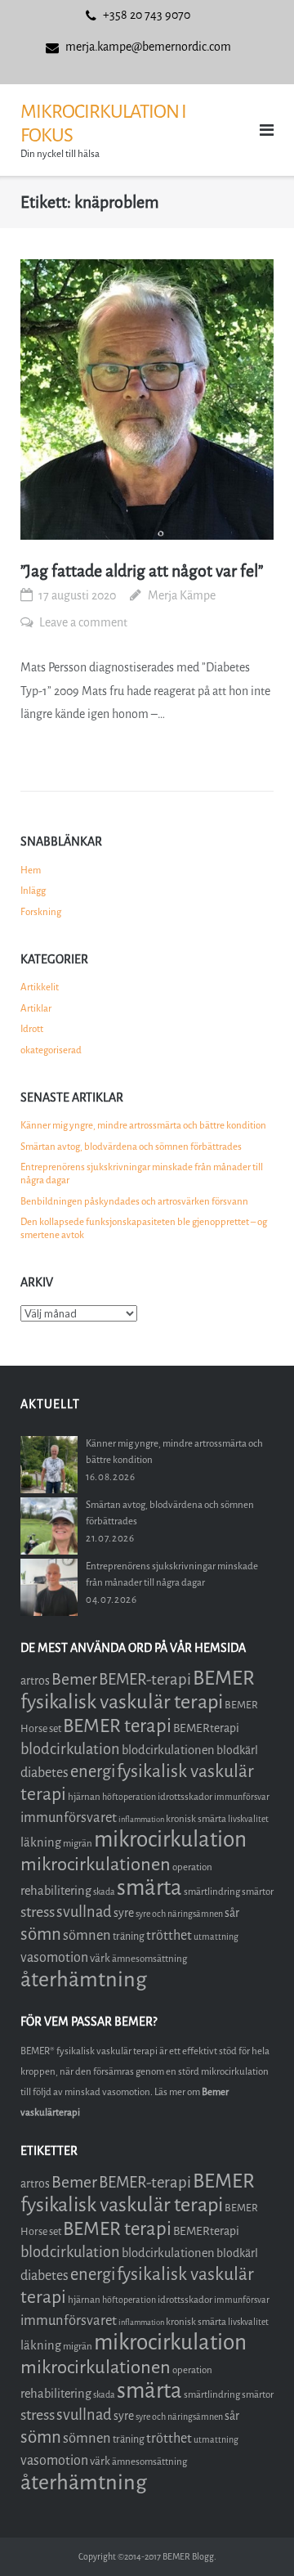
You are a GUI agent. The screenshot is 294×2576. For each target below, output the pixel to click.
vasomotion (54, 1957)
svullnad (84, 1912)
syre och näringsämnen (179, 1914)
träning (129, 1936)
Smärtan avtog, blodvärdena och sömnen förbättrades (131, 1147)
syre (124, 1913)
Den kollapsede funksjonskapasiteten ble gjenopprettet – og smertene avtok (144, 1228)
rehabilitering (56, 1891)
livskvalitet (248, 1819)
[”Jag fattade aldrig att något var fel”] (147, 400)
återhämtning (84, 1979)
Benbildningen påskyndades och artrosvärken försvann (134, 1201)
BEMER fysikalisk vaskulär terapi (138, 1690)
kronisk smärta (196, 1819)
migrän (78, 1843)
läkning (41, 1842)
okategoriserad (51, 1050)
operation (192, 1867)
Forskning (41, 912)
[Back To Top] (254, 2536)
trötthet (169, 1935)
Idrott (32, 1029)
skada (104, 1892)
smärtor (258, 1892)
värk (100, 1958)
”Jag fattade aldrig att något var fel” (142, 571)
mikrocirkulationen (96, 1864)
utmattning (216, 1937)
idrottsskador (185, 1797)
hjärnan (84, 1797)
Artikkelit (40, 987)
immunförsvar (242, 1797)
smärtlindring (212, 1892)
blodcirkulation (70, 1749)
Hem (31, 870)
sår (232, 1913)
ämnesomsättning (149, 1959)
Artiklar (36, 1008)
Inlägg (33, 891)
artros (35, 1681)
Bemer (74, 1679)
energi (93, 1772)
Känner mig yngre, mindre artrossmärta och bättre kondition (143, 1125)
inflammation (141, 1819)
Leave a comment (83, 623)
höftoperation (129, 1797)
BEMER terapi (117, 1726)
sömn (41, 1934)
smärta (149, 1888)
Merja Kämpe (182, 596)
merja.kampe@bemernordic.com (148, 47)
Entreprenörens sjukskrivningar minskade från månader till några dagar (142, 1174)
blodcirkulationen (168, 1750)
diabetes (45, 1773)
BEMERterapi (206, 1728)
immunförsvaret (69, 1818)
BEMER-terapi (145, 1679)
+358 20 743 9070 (147, 15)
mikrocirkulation (170, 1840)
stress (38, 1912)
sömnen (87, 1935)
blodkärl (237, 1750)
